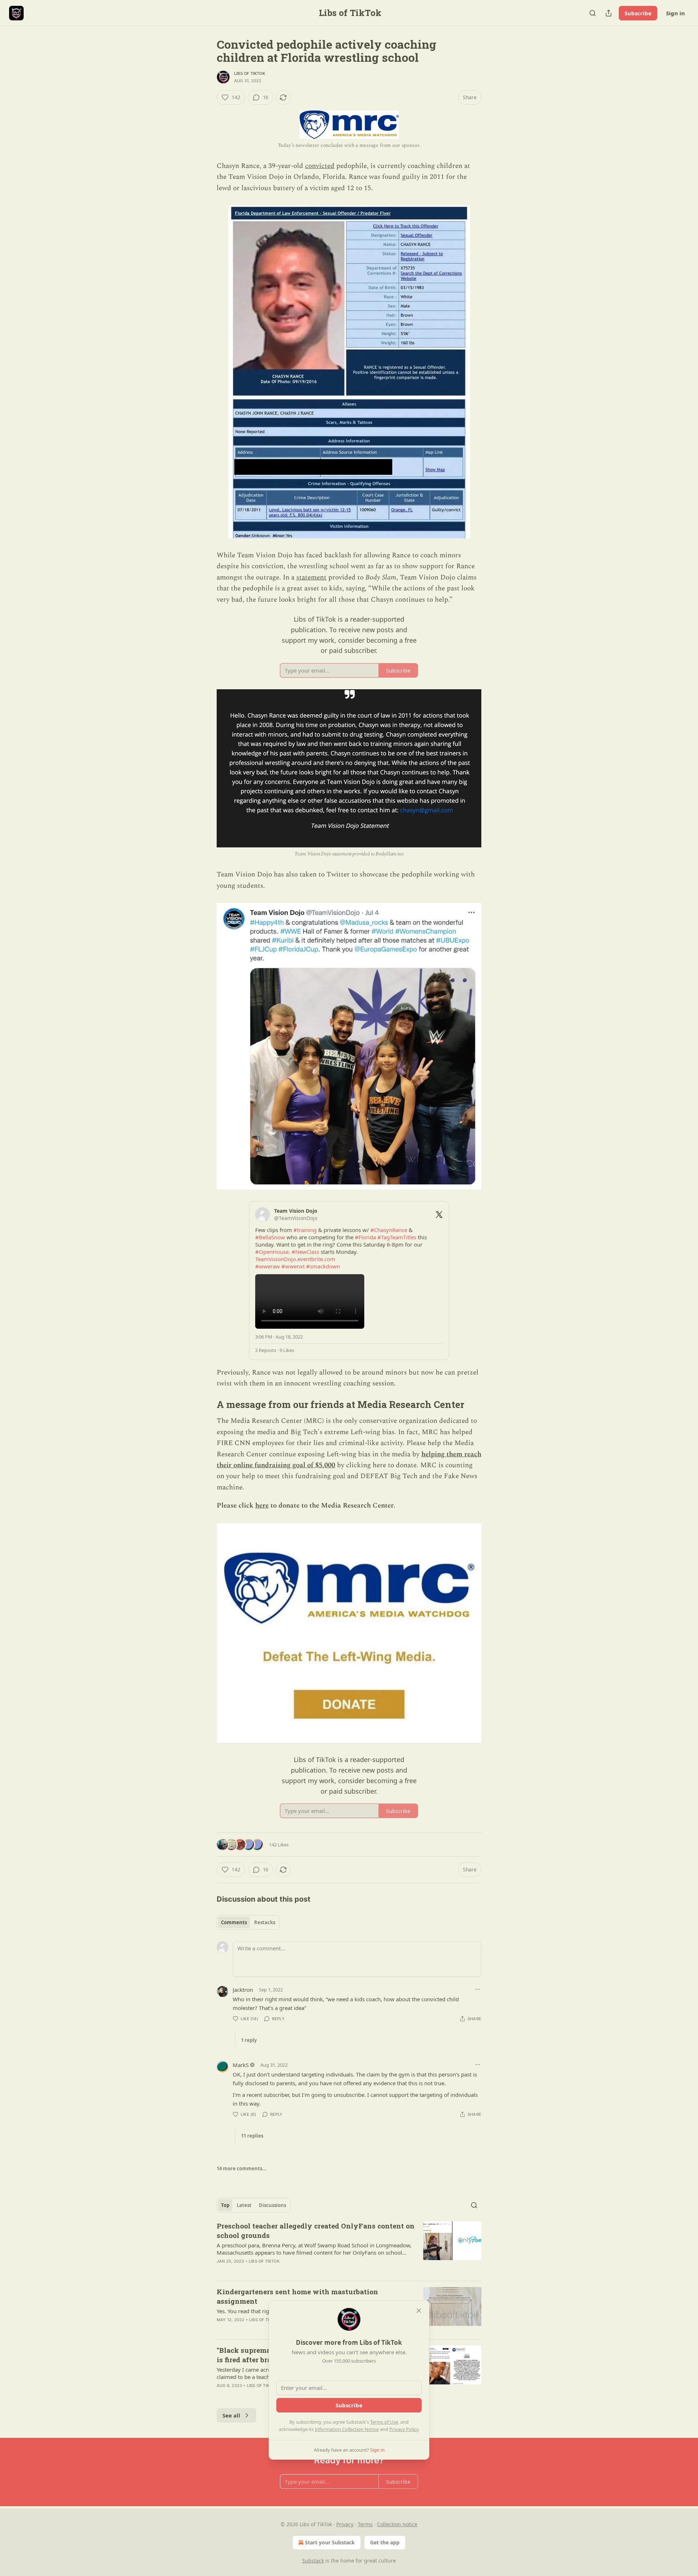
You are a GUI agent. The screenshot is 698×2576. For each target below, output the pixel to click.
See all (231, 2415)
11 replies (252, 2136)
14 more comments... (242, 2168)
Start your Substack (330, 2542)
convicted (320, 166)
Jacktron (243, 1990)
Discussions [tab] (272, 2205)
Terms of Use (384, 2422)
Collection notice (397, 2524)
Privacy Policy (404, 2429)
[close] (419, 2311)
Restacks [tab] (265, 1922)
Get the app (385, 2542)
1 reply (249, 2040)
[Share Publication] (609, 13)
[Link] (206, 1404)
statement (311, 577)
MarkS (241, 2065)
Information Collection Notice (347, 2429)
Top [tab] (225, 2205)
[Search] (593, 13)
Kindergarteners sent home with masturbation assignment (297, 2296)
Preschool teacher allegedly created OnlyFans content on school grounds (316, 2230)
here (262, 1506)
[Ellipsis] (478, 1989)
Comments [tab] (234, 1922)
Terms (365, 2524)
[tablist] (248, 1922)
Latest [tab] (244, 2205)
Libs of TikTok (250, 73)
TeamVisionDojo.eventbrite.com (295, 1259)
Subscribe (638, 13)
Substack (313, 2561)
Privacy (345, 2524)
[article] (349, 2248)
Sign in (675, 13)
